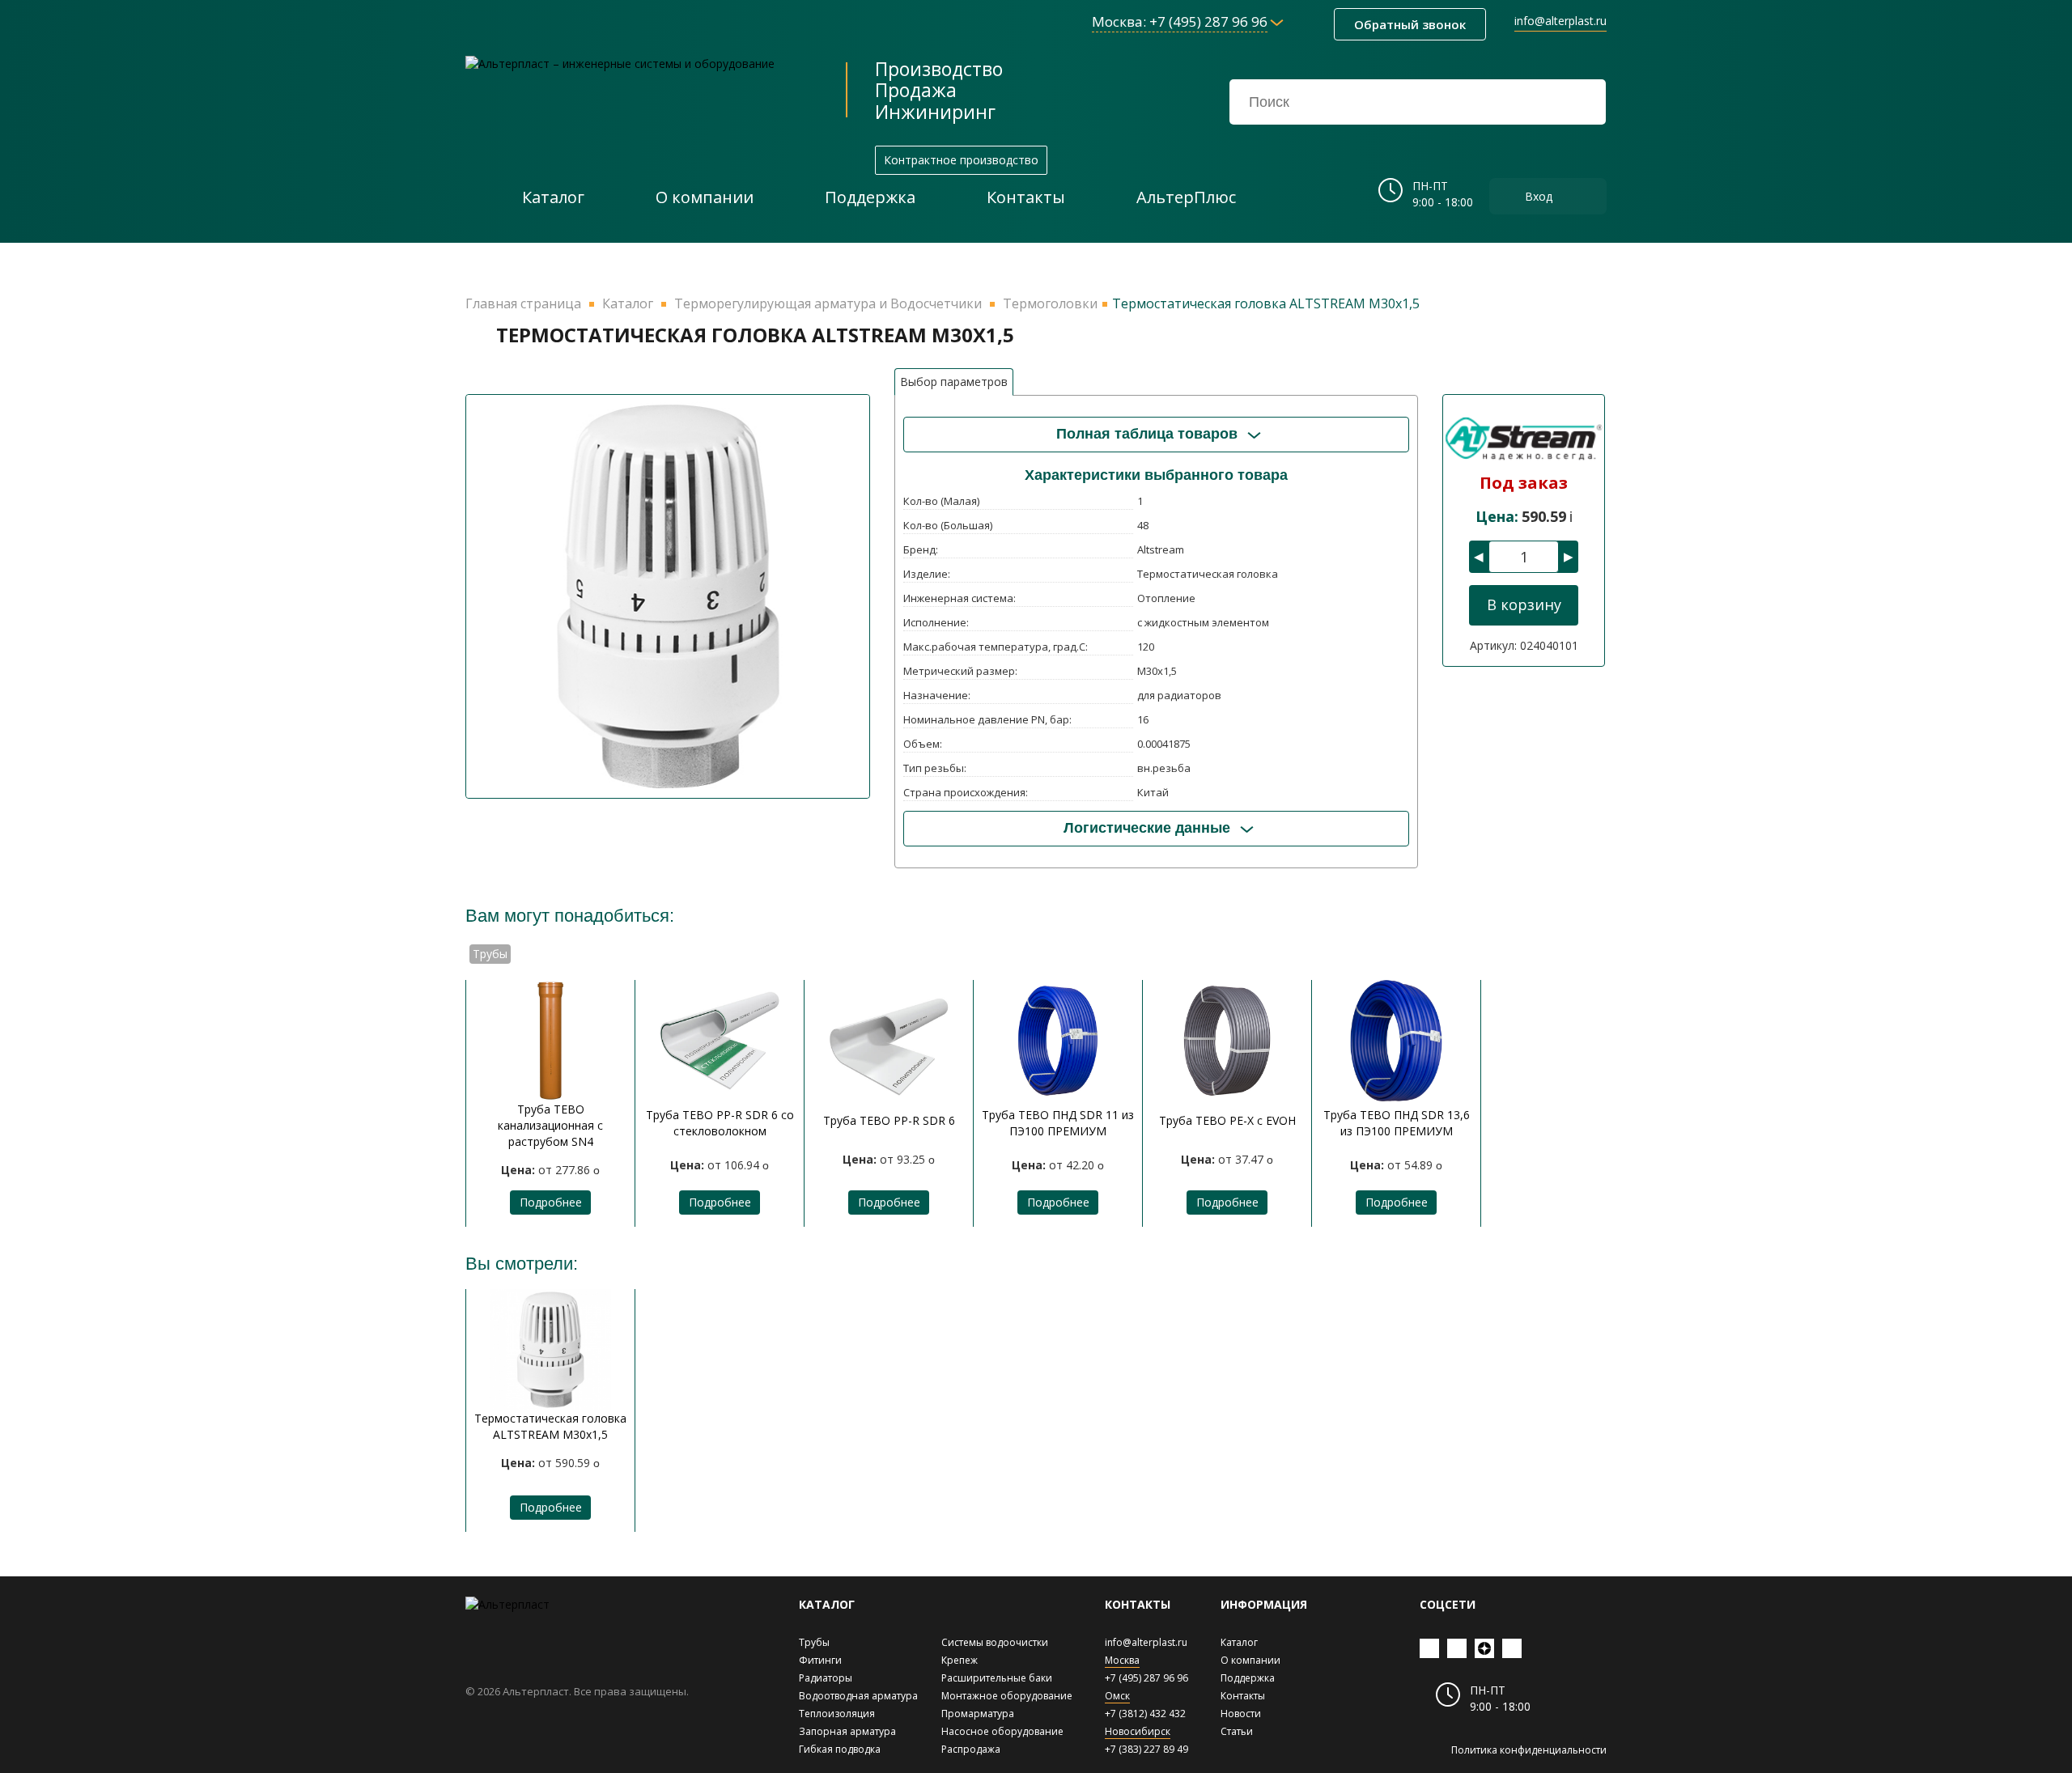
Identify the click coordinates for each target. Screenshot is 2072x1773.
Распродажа (971, 1749)
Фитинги (820, 1660)
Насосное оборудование (1002, 1731)
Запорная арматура (847, 1731)
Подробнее (551, 1202)
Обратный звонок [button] (1410, 24)
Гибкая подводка (840, 1749)
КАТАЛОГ (827, 1604)
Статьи (1237, 1731)
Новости (1241, 1714)
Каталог (1239, 1642)
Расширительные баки (997, 1678)
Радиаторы (826, 1678)
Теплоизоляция (837, 1714)
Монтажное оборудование (1007, 1696)
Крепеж (960, 1660)
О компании (1250, 1660)
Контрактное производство (961, 160)
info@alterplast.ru (1560, 21)
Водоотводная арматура (858, 1696)
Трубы (814, 1642)
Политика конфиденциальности (1529, 1750)
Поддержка (1248, 1678)
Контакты (1243, 1696)
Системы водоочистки (995, 1642)
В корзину (1524, 604)
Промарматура (978, 1714)
